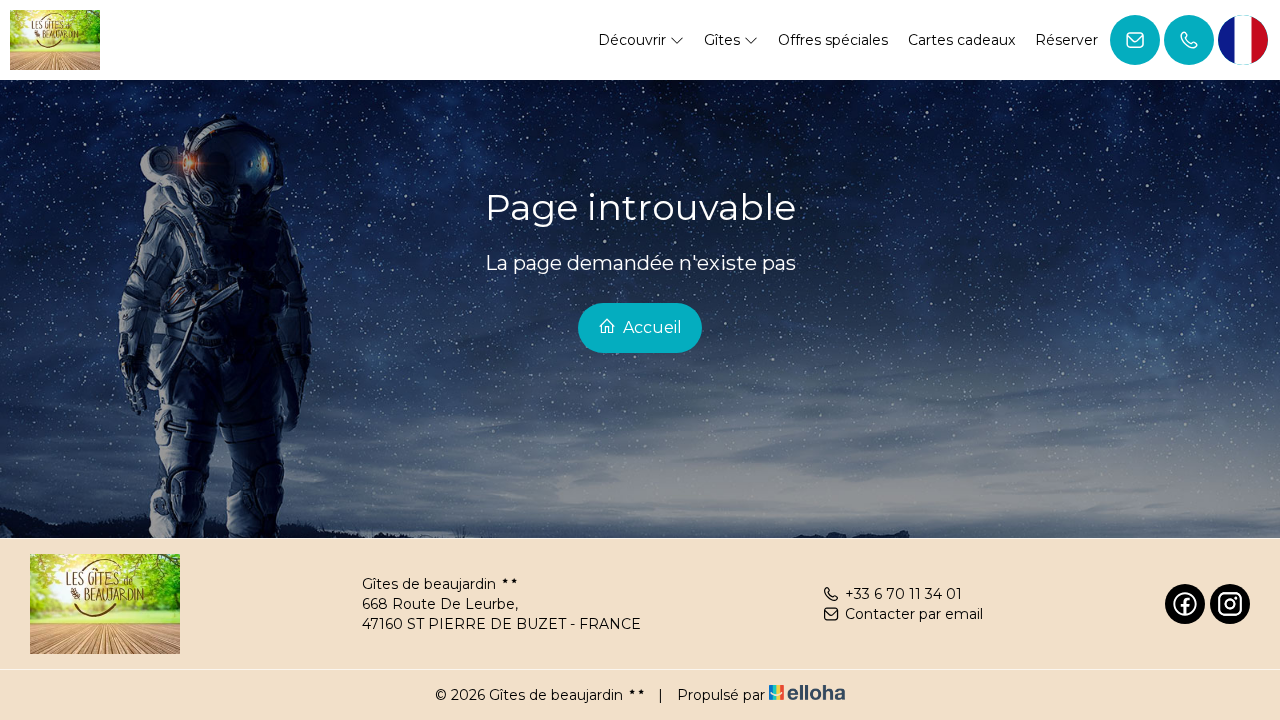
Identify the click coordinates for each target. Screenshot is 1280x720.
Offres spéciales (833, 40)
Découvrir (634, 40)
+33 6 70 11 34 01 (903, 594)
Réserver (1066, 40)
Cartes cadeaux (961, 40)
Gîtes (724, 40)
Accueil (650, 327)
